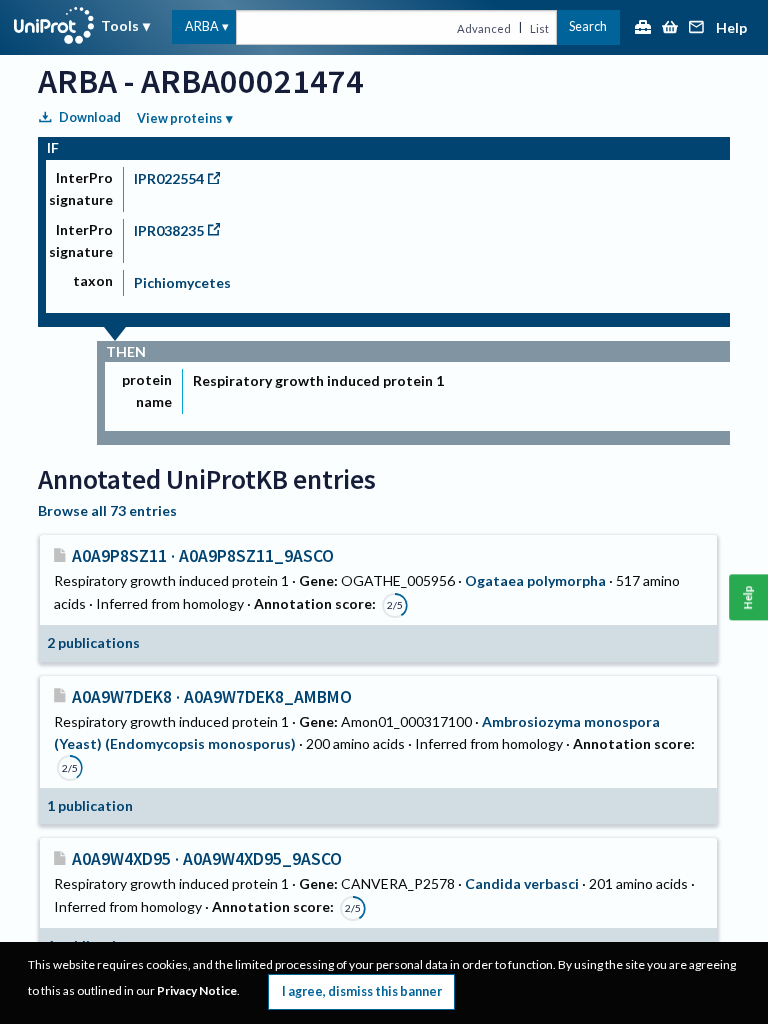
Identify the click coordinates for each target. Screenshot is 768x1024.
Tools (120, 25)
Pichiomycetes (182, 282)
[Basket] (670, 28)
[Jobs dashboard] (643, 28)
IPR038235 (169, 230)
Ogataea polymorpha (535, 580)
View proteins (179, 118)
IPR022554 (169, 178)
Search (588, 26)
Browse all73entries (107, 510)
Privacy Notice (197, 990)
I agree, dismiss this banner (362, 991)
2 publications (93, 642)
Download (90, 117)
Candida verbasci (522, 883)
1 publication (90, 805)
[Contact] (697, 28)
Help (731, 28)
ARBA (202, 26)
